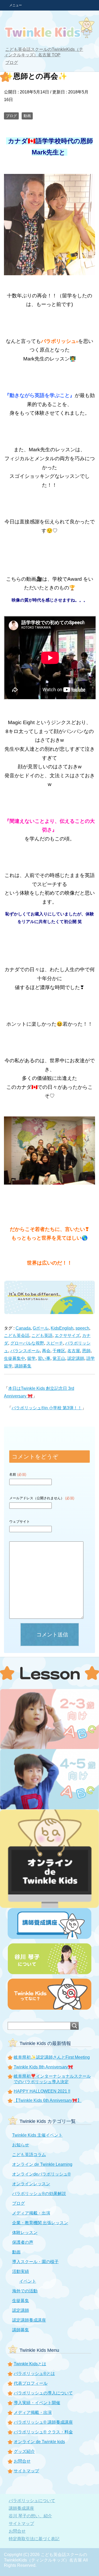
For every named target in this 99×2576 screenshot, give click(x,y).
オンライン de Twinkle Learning (42, 2164)
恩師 (86, 1351)
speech (82, 1328)
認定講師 (76, 1358)
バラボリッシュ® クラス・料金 (43, 2432)
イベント (28, 2281)
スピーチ (55, 1343)
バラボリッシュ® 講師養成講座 (43, 2422)
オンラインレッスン (31, 2184)
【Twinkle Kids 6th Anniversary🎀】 (48, 2100)
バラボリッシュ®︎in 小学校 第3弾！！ (47, 1408)
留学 (31, 1358)
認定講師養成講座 (29, 2320)
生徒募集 (21, 2301)
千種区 (59, 1351)
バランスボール (25, 1351)
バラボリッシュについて (32, 2501)
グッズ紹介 (24, 2451)
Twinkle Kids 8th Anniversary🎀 (43, 2067)
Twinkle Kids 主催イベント (37, 2135)
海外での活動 (25, 2291)
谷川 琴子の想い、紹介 (30, 2516)
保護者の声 (23, 2242)
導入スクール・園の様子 (35, 2262)
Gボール (41, 1328)
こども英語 (42, 1335)
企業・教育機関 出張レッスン (40, 2223)
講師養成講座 (21, 2508)
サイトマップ (26, 2471)
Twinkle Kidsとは (30, 2364)
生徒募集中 (15, 1358)
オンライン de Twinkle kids (39, 2442)
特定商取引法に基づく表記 (34, 2539)
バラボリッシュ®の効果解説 (39, 2194)
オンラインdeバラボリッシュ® (41, 2174)
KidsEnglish (62, 1328)
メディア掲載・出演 (31, 2213)
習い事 (44, 1358)
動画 (27, 116)
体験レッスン (25, 2232)
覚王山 (59, 1358)
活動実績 (21, 2271)
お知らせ (21, 2145)
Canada (23, 1328)
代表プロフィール (31, 2383)
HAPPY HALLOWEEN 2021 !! (42, 2091)
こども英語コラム (29, 2155)
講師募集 (23, 1366)
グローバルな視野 (27, 1343)
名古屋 (74, 1351)
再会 (46, 1351)
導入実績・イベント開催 (37, 2403)
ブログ (11, 116)
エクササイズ (67, 1335)
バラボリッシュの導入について (43, 2393)
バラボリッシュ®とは (34, 2374)
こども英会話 (17, 1335)
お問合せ (22, 2461)
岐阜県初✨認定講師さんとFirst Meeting (52, 2057)
